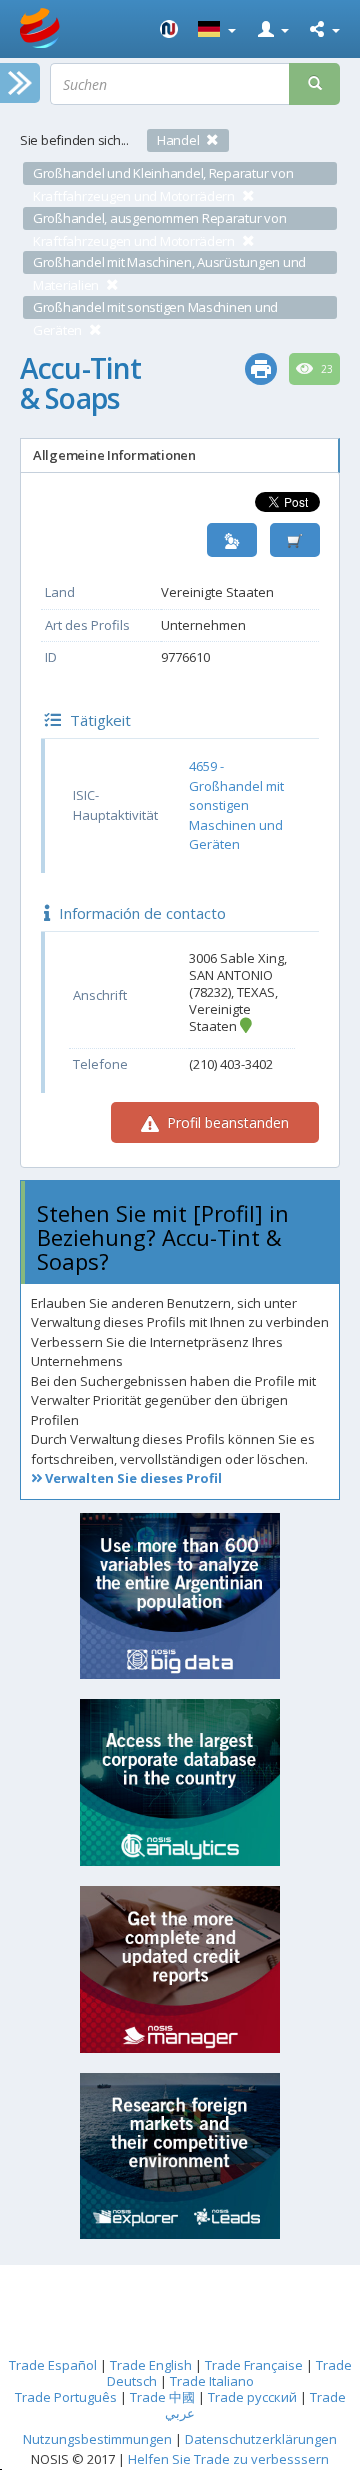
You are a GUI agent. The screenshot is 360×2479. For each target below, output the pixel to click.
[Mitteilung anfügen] (295, 540)
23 (325, 369)
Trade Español (53, 2365)
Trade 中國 (162, 2397)
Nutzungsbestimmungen (97, 2439)
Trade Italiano (212, 2381)
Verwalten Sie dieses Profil (132, 1478)
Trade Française (254, 2365)
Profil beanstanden (226, 1122)
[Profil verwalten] (232, 540)
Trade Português (66, 2397)
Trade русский (252, 2397)
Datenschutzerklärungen (261, 2439)
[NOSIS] (169, 29)
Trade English (151, 2365)
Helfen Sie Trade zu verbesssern (228, 2459)
